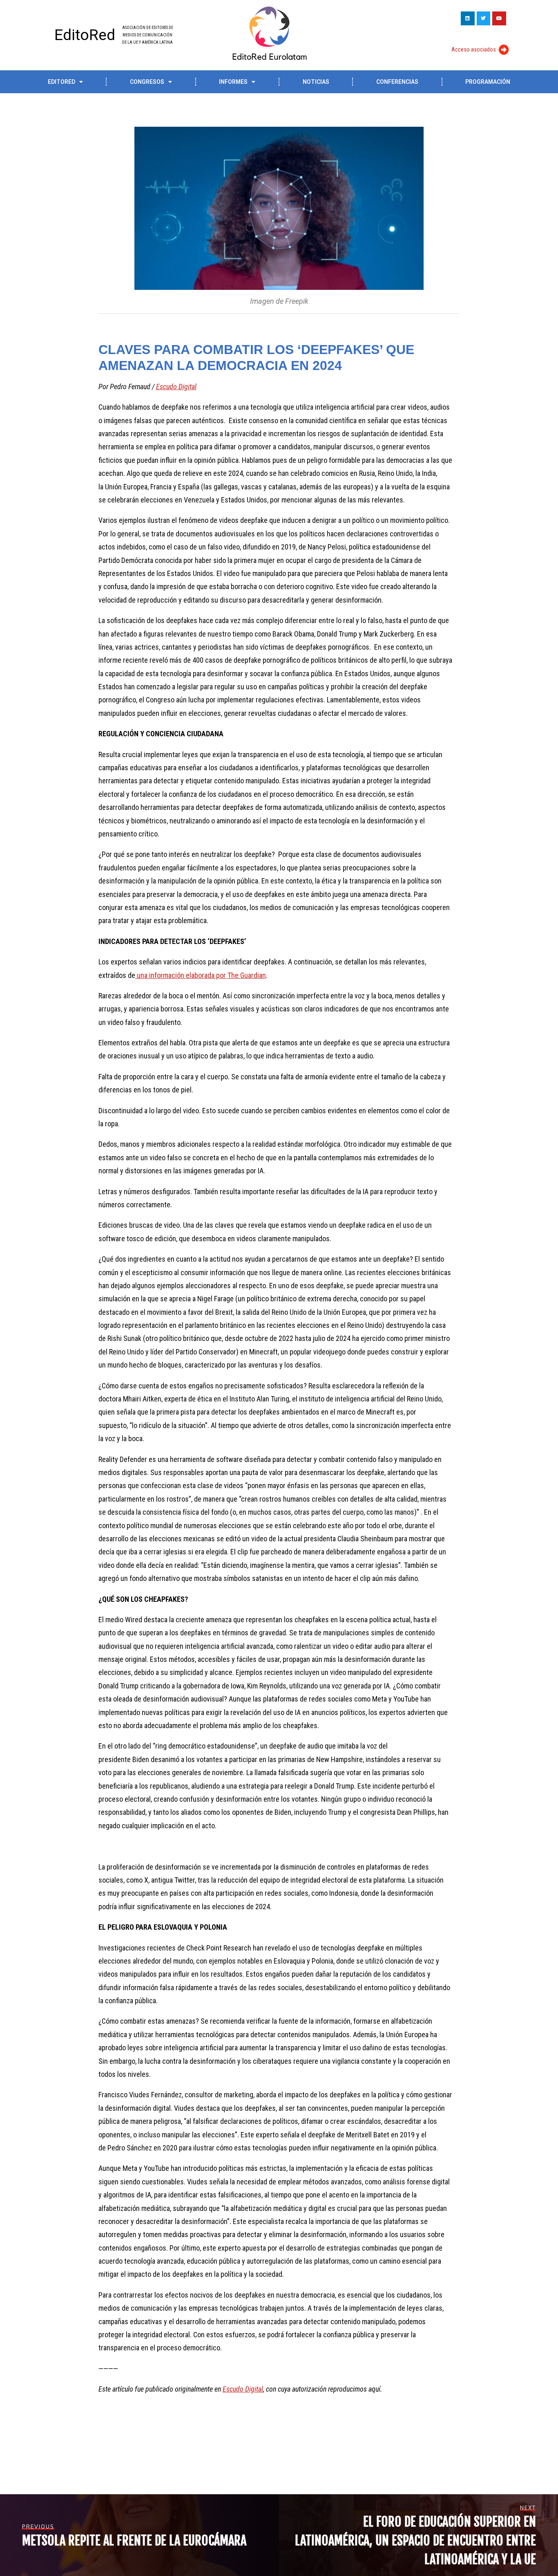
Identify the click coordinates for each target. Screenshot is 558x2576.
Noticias (316, 82)
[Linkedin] (468, 18)
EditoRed (85, 35)
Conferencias (397, 82)
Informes (233, 82)
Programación (488, 82)
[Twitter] (484, 18)
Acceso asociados (474, 49)
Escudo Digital (176, 387)
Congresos (147, 82)
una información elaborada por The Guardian (201, 975)
